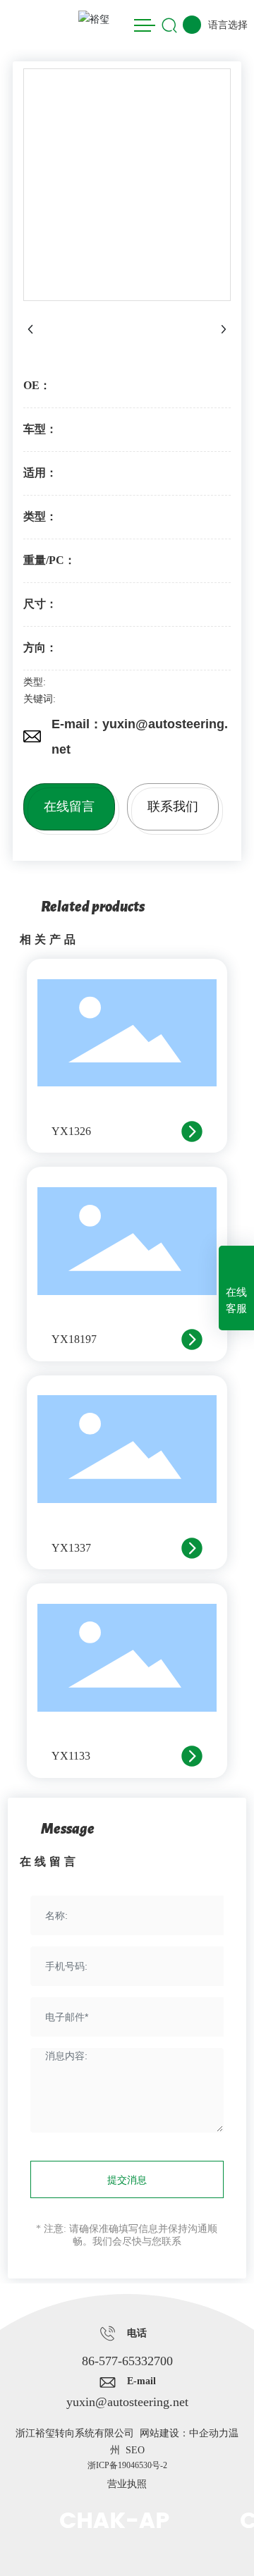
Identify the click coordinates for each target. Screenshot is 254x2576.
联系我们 (173, 806)
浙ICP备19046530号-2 (127, 2465)
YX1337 (71, 1548)
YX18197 (74, 1339)
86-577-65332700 (127, 2361)
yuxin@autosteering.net (127, 2402)
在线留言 (69, 806)
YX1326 (71, 1131)
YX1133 (71, 1756)
